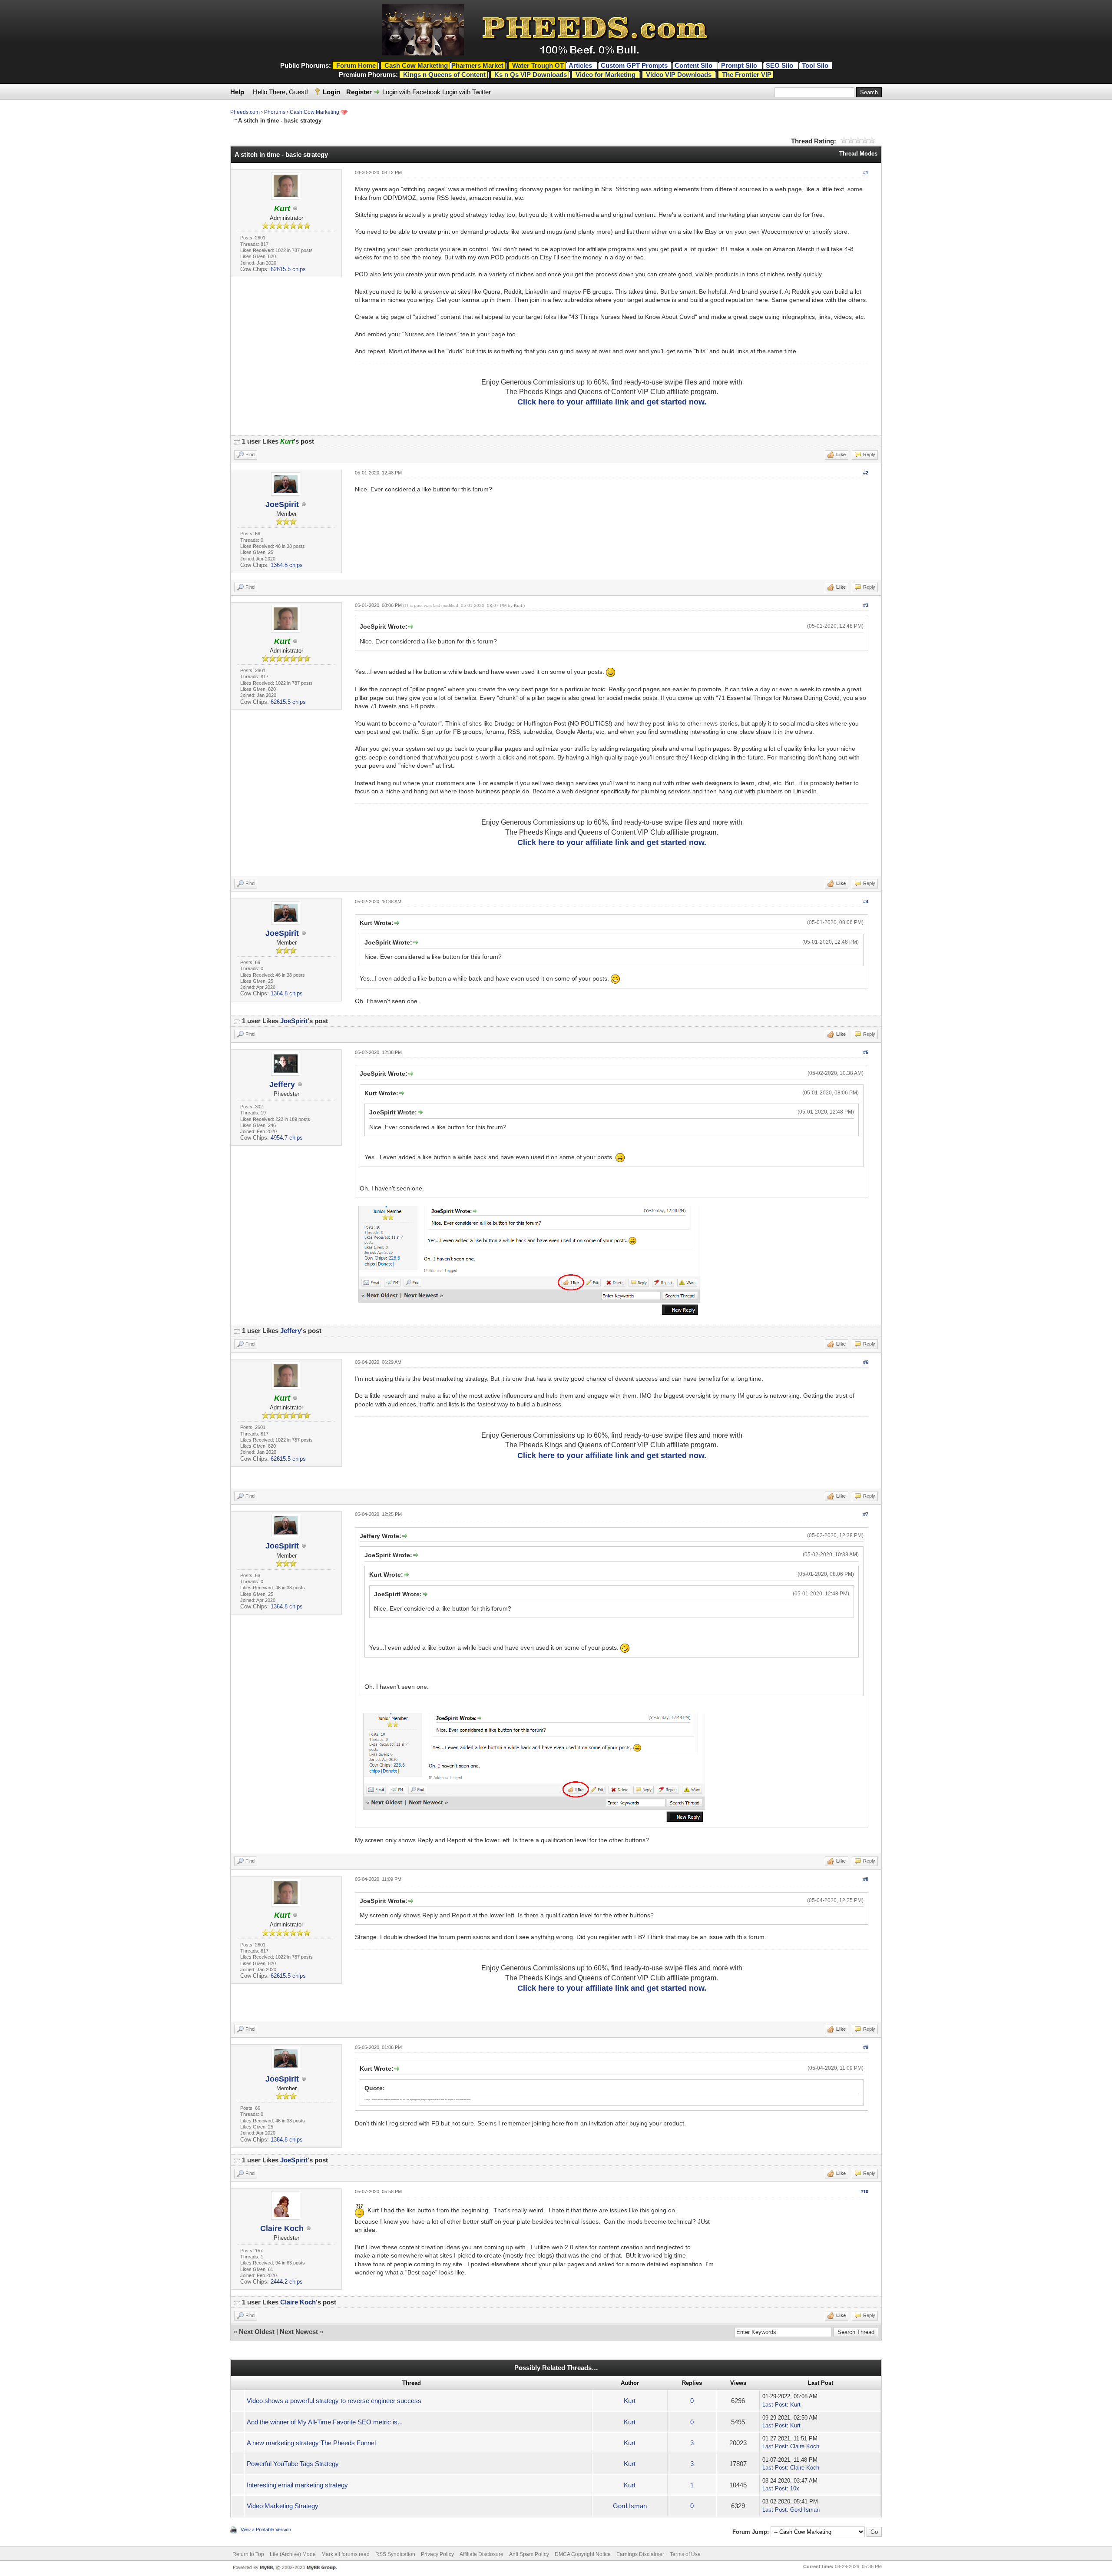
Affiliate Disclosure (482, 2554)
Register (359, 92)
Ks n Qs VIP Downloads (531, 75)
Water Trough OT (538, 65)
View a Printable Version (266, 2530)
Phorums (275, 112)
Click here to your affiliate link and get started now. (612, 402)
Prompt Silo (740, 65)
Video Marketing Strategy (283, 2506)
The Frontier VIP (747, 75)
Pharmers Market (477, 65)
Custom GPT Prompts (634, 65)
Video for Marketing (606, 75)
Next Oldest (257, 2332)
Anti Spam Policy (529, 2554)
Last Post (774, 2405)
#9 (866, 2047)
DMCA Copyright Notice (583, 2554)
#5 (866, 1052)
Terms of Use (685, 2554)
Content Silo (694, 65)
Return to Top (248, 2554)
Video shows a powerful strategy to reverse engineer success (334, 2401)
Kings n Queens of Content (444, 75)
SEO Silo (780, 65)
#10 (864, 2191)
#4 (866, 902)
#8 (866, 1879)
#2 (866, 473)
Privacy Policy (437, 2554)
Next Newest (299, 2332)
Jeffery (282, 1084)
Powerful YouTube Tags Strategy (293, 2464)
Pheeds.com (245, 112)
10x (795, 2488)
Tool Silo (816, 65)
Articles (581, 65)
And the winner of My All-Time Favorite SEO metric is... (325, 2422)
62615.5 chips (288, 269)
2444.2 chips (287, 2282)
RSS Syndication (395, 2554)
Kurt (518, 605)
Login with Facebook (411, 92)
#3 (866, 605)
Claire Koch (282, 2228)
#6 (866, 1362)
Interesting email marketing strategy (297, 2485)
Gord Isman (630, 2506)
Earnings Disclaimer (640, 2554)
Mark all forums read (346, 2554)
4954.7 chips (287, 1138)
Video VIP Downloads (679, 75)
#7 (866, 1514)
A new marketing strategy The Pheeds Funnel (311, 2443)
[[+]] (237, 441)
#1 (866, 172)
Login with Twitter (467, 92)
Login (331, 92)
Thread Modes (858, 154)
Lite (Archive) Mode (293, 2554)
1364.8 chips (287, 565)
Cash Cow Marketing (314, 112)
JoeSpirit (282, 504)
